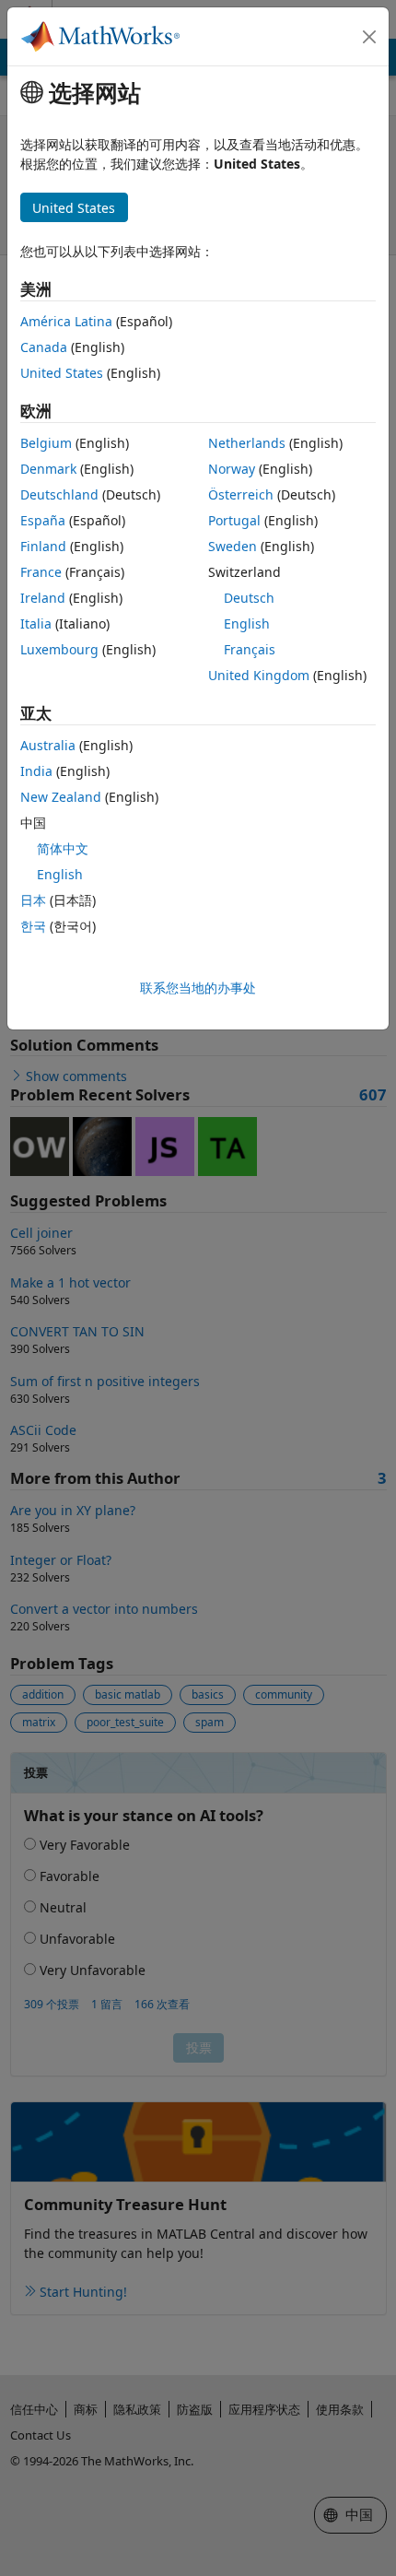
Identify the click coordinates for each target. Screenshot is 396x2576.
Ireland (43, 598)
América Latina (66, 321)
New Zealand (61, 797)
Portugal (234, 520)
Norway (232, 469)
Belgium (46, 443)
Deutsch (249, 598)
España (43, 520)
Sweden (233, 546)
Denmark (48, 469)
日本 (33, 900)
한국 (33, 926)
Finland (43, 546)
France (41, 572)
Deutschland (59, 494)
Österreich (241, 494)
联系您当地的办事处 (198, 988)
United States (62, 373)
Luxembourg (59, 649)
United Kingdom (259, 675)
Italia (36, 623)
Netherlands (247, 443)
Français (250, 649)
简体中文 (63, 848)
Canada (44, 347)
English (247, 623)
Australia (48, 745)
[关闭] (369, 37)
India (36, 771)
